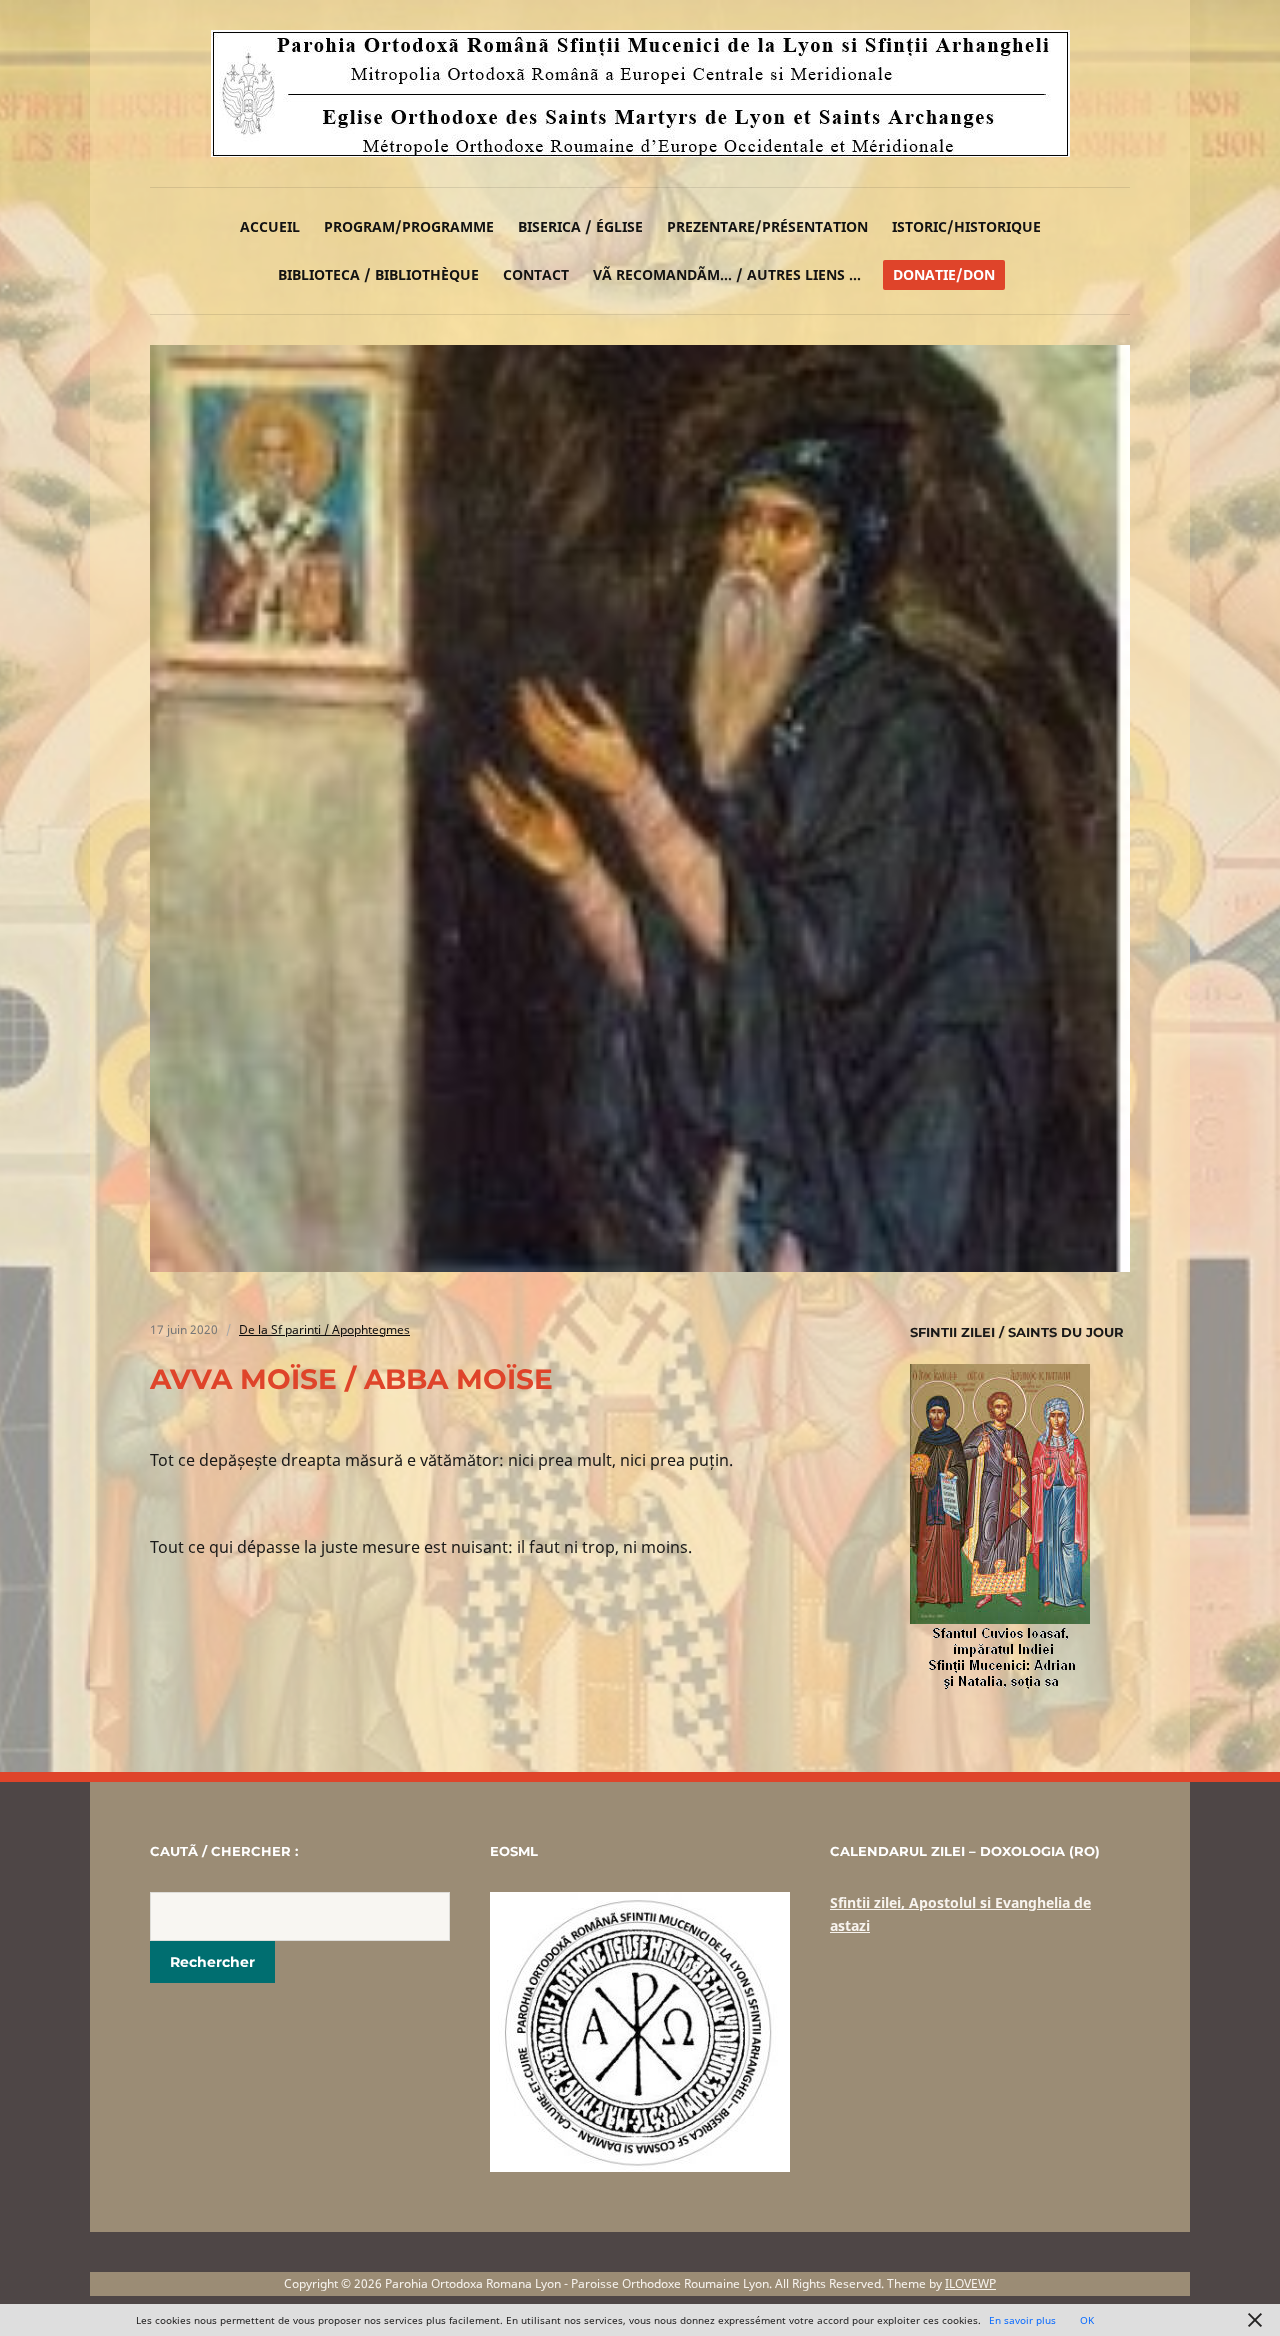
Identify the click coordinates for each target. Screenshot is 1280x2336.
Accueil (270, 226)
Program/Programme (409, 226)
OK (1087, 2320)
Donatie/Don (944, 274)
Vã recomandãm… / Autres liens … (727, 274)
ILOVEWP (970, 2283)
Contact (536, 274)
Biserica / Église (580, 226)
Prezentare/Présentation (767, 226)
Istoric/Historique (966, 226)
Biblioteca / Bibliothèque (378, 274)
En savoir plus (1022, 2320)
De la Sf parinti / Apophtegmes (324, 1329)
